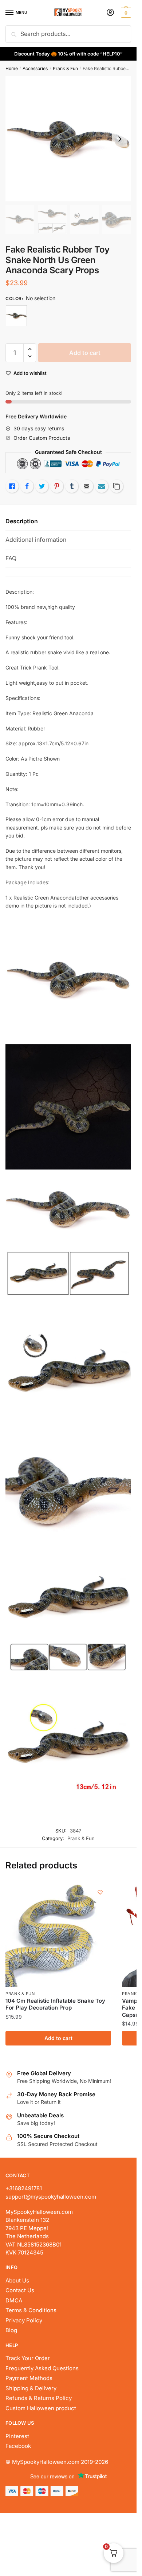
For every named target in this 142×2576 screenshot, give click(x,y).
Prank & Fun (65, 68)
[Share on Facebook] (27, 486)
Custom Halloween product (41, 2408)
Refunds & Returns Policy (39, 2398)
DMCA (14, 2300)
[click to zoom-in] (68, 139)
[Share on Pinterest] (57, 486)
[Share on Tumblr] (72, 486)
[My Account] (110, 13)
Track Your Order (28, 2358)
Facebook (18, 2446)
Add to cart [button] (58, 2038)
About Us (17, 2280)
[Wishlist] (100, 1892)
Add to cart (85, 353)
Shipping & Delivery (31, 2388)
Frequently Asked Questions (42, 2368)
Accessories (35, 68)
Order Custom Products (42, 438)
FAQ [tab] (11, 558)
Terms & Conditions (31, 2310)
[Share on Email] (87, 486)
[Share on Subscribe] (102, 486)
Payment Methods (29, 2378)
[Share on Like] (12, 486)
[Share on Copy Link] (117, 486)
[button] (30, 349)
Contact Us (20, 2290)
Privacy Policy (24, 2320)
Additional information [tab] (36, 540)
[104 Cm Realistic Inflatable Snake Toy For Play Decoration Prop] (58, 1934)
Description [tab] (22, 521)
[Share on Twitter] (42, 486)
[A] (16, 316)
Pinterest (17, 2436)
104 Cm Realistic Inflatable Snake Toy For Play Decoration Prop (55, 2004)
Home (12, 68)
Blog (11, 2330)
